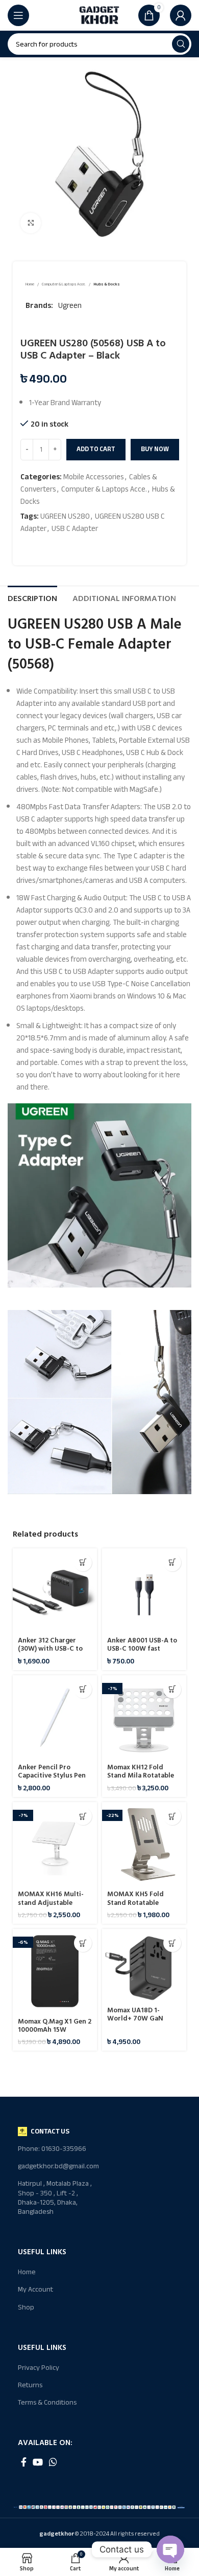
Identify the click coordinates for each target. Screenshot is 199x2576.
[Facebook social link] (24, 2462)
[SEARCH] (181, 44)
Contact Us (50, 2131)
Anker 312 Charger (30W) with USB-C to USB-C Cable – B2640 (51, 1649)
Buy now (155, 449)
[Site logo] (99, 15)
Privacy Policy (39, 2368)
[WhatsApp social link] (53, 2462)
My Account (35, 2289)
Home (30, 285)
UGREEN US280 (65, 516)
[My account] (181, 15)
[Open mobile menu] (18, 15)
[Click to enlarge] (31, 223)
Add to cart (96, 449)
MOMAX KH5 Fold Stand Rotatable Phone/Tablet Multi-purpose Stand (140, 1907)
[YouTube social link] (38, 2462)
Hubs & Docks (107, 285)
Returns (30, 2385)
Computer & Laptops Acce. (64, 285)
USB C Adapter (75, 528)
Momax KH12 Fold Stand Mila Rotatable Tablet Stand (141, 1775)
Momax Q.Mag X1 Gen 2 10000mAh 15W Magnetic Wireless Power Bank (55, 2034)
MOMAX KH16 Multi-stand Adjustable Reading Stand (51, 1902)
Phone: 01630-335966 (52, 2149)
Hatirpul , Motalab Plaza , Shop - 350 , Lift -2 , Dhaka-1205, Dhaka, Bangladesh (55, 2197)
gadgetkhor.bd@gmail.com (58, 2166)
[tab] (32, 597)
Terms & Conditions (47, 2402)
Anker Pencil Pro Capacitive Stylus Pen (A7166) (52, 1775)
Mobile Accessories (94, 477)
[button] (83, 1562)
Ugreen (70, 305)
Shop (26, 2307)
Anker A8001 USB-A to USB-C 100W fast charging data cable (142, 1649)
